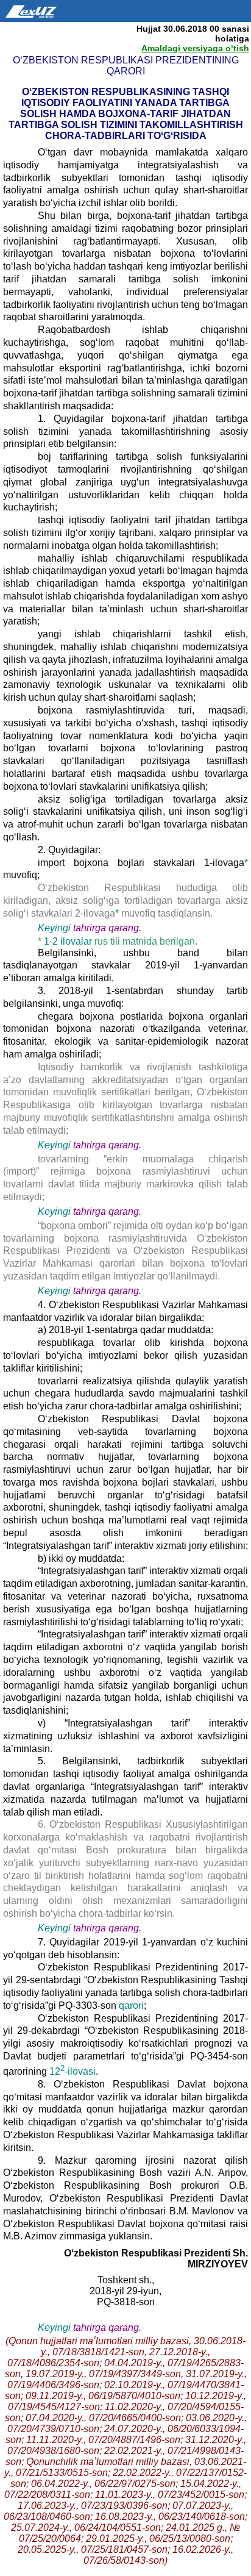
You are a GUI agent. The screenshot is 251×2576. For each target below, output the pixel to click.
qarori (131, 2005)
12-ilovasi (72, 2071)
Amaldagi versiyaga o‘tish (195, 48)
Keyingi (54, 928)
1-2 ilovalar (69, 941)
